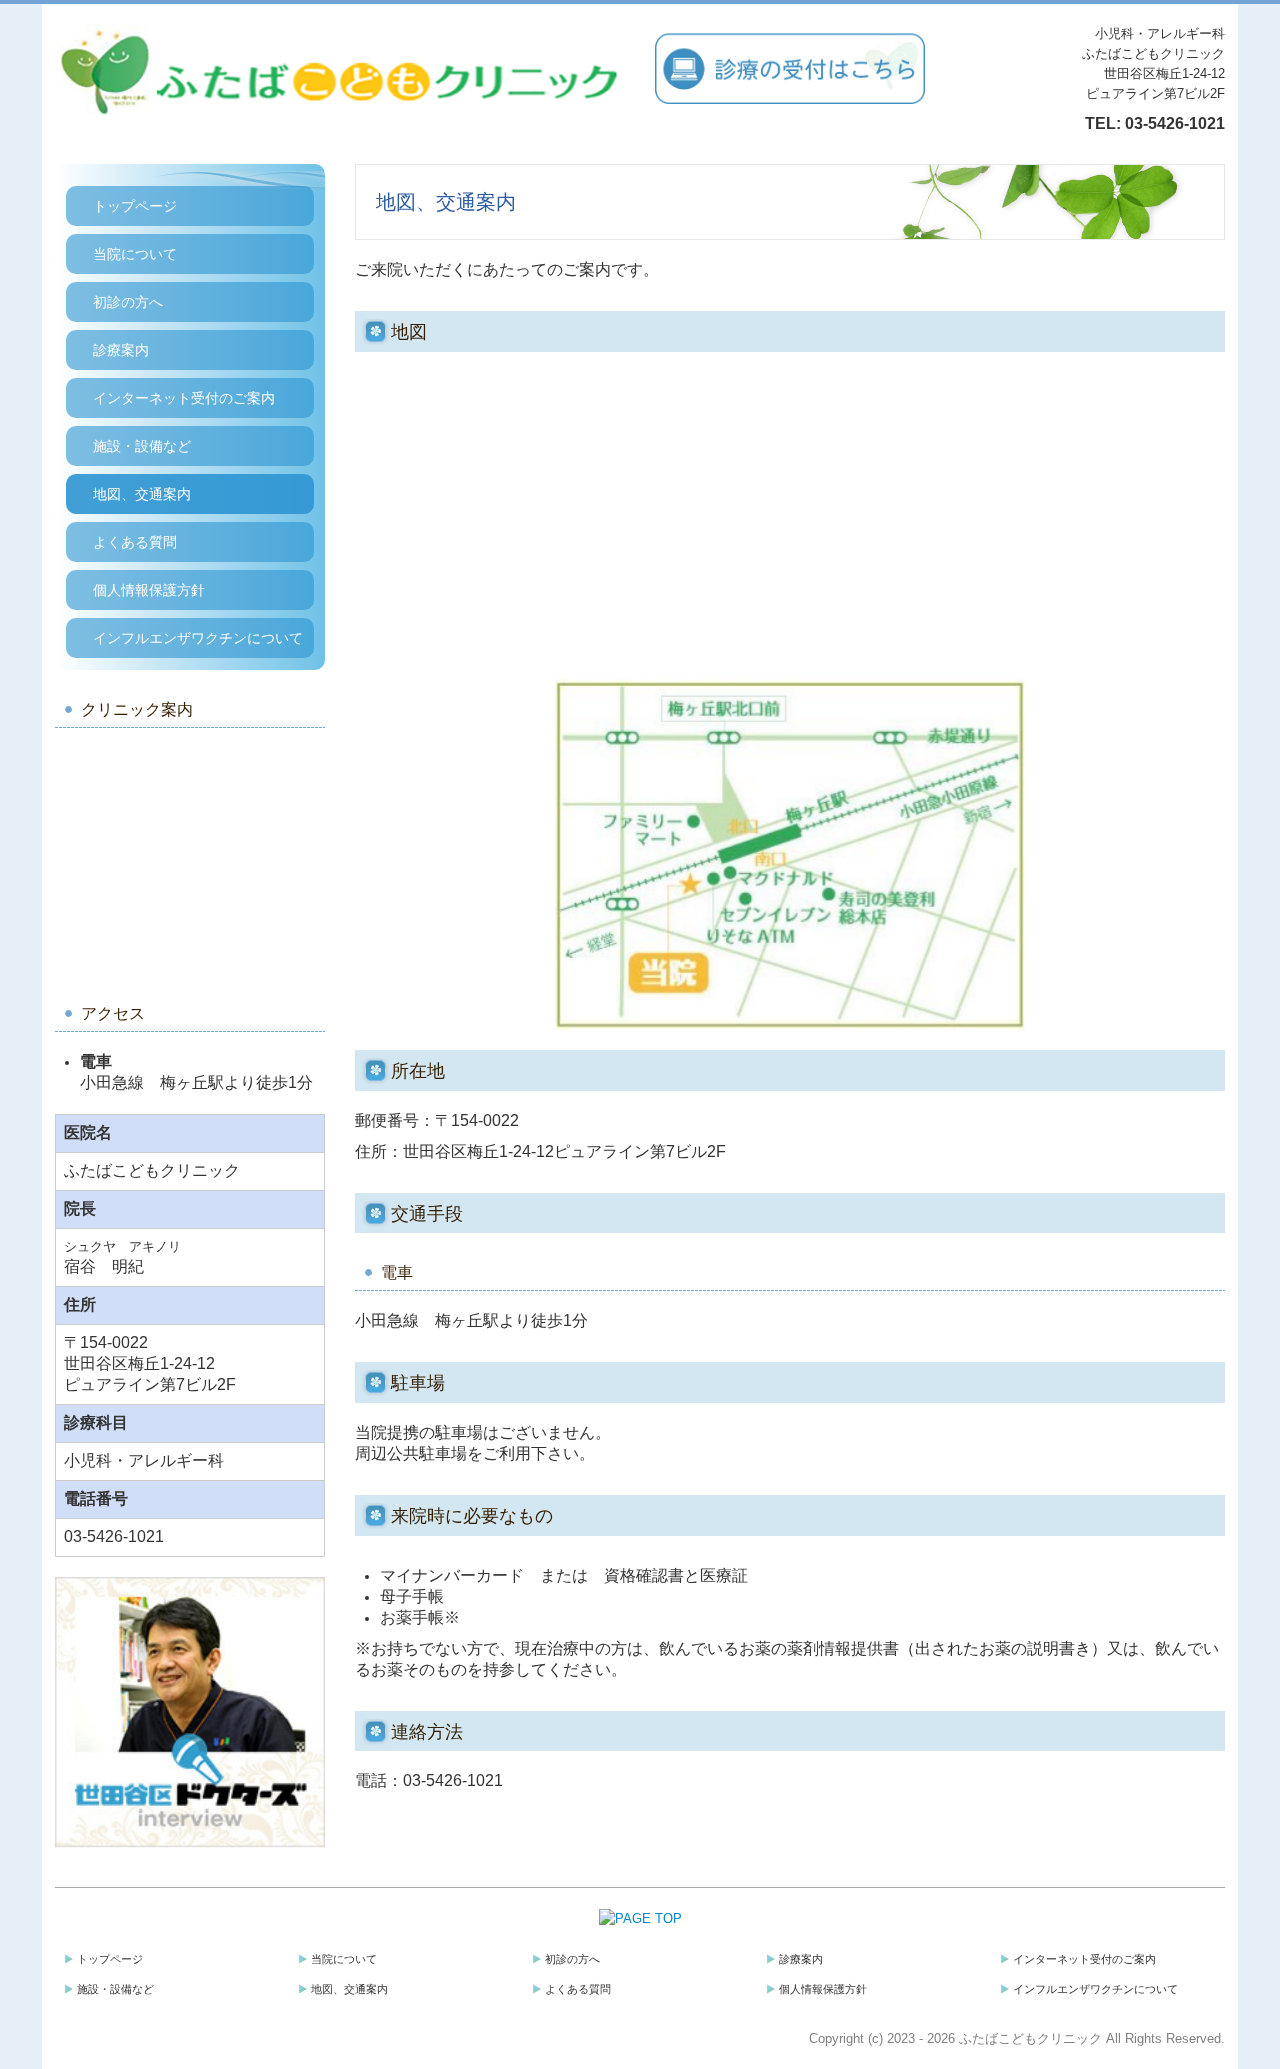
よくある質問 (135, 542)
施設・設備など (142, 446)
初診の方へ (128, 302)
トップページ (135, 206)
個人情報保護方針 (149, 590)
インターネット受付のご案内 (184, 398)
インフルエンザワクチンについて (198, 638)
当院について (135, 254)
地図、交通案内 (142, 494)
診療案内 (121, 350)
